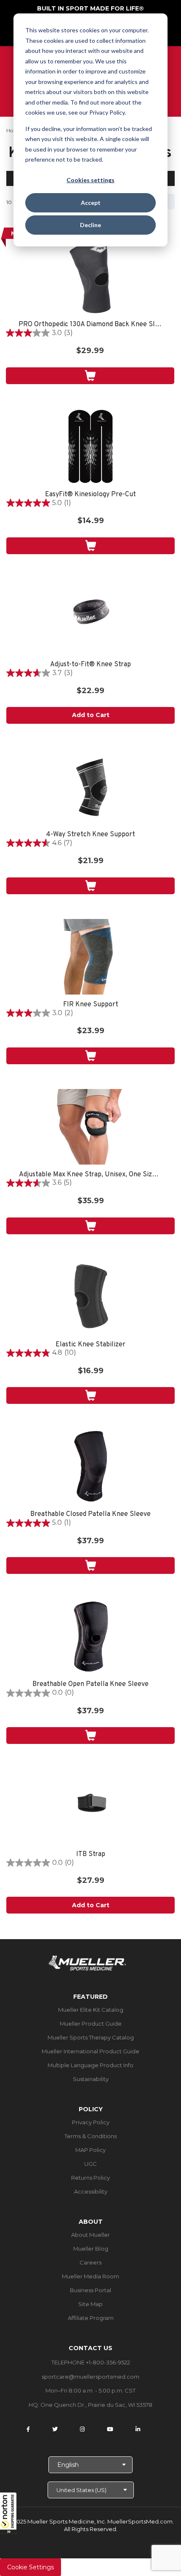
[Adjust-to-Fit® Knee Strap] (90, 617)
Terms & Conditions (90, 2136)
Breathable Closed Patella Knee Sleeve (90, 1514)
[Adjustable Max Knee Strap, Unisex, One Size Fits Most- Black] (90, 1127)
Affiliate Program (91, 2318)
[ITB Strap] (90, 1806)
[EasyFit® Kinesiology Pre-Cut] (90, 447)
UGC (90, 2164)
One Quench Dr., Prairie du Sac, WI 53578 (96, 2405)
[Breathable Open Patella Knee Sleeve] (90, 1636)
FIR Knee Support (91, 1005)
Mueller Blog (91, 2249)
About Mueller (90, 2235)
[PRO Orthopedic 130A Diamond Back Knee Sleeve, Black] (90, 277)
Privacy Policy (91, 2122)
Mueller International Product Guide (90, 2051)
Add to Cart (91, 715)
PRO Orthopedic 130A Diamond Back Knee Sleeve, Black (90, 325)
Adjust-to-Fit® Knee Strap (90, 665)
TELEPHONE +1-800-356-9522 (91, 2362)
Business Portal (90, 2290)
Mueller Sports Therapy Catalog (91, 2037)
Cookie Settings (31, 2567)
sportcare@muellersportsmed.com (90, 2377)
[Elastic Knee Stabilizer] (90, 1297)
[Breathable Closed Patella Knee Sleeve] (90, 1466)
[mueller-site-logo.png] (87, 1962)
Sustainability (91, 2079)
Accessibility (91, 2191)
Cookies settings (90, 180)
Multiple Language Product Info (90, 2065)
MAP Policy (90, 2150)
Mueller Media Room (90, 2276)
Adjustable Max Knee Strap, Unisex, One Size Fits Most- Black (90, 1175)
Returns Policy (90, 2178)
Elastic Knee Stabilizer (90, 1345)
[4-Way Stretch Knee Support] (90, 787)
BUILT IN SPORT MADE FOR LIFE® (90, 8)
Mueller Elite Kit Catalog (91, 2010)
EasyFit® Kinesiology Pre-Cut (90, 495)
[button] (8, 2513)
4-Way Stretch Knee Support (90, 835)
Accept (91, 203)
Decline (90, 225)
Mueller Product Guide (91, 2024)
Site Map (90, 2304)
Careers (90, 2262)
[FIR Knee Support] (90, 957)
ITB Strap (91, 1855)
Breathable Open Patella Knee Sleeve (90, 1685)
